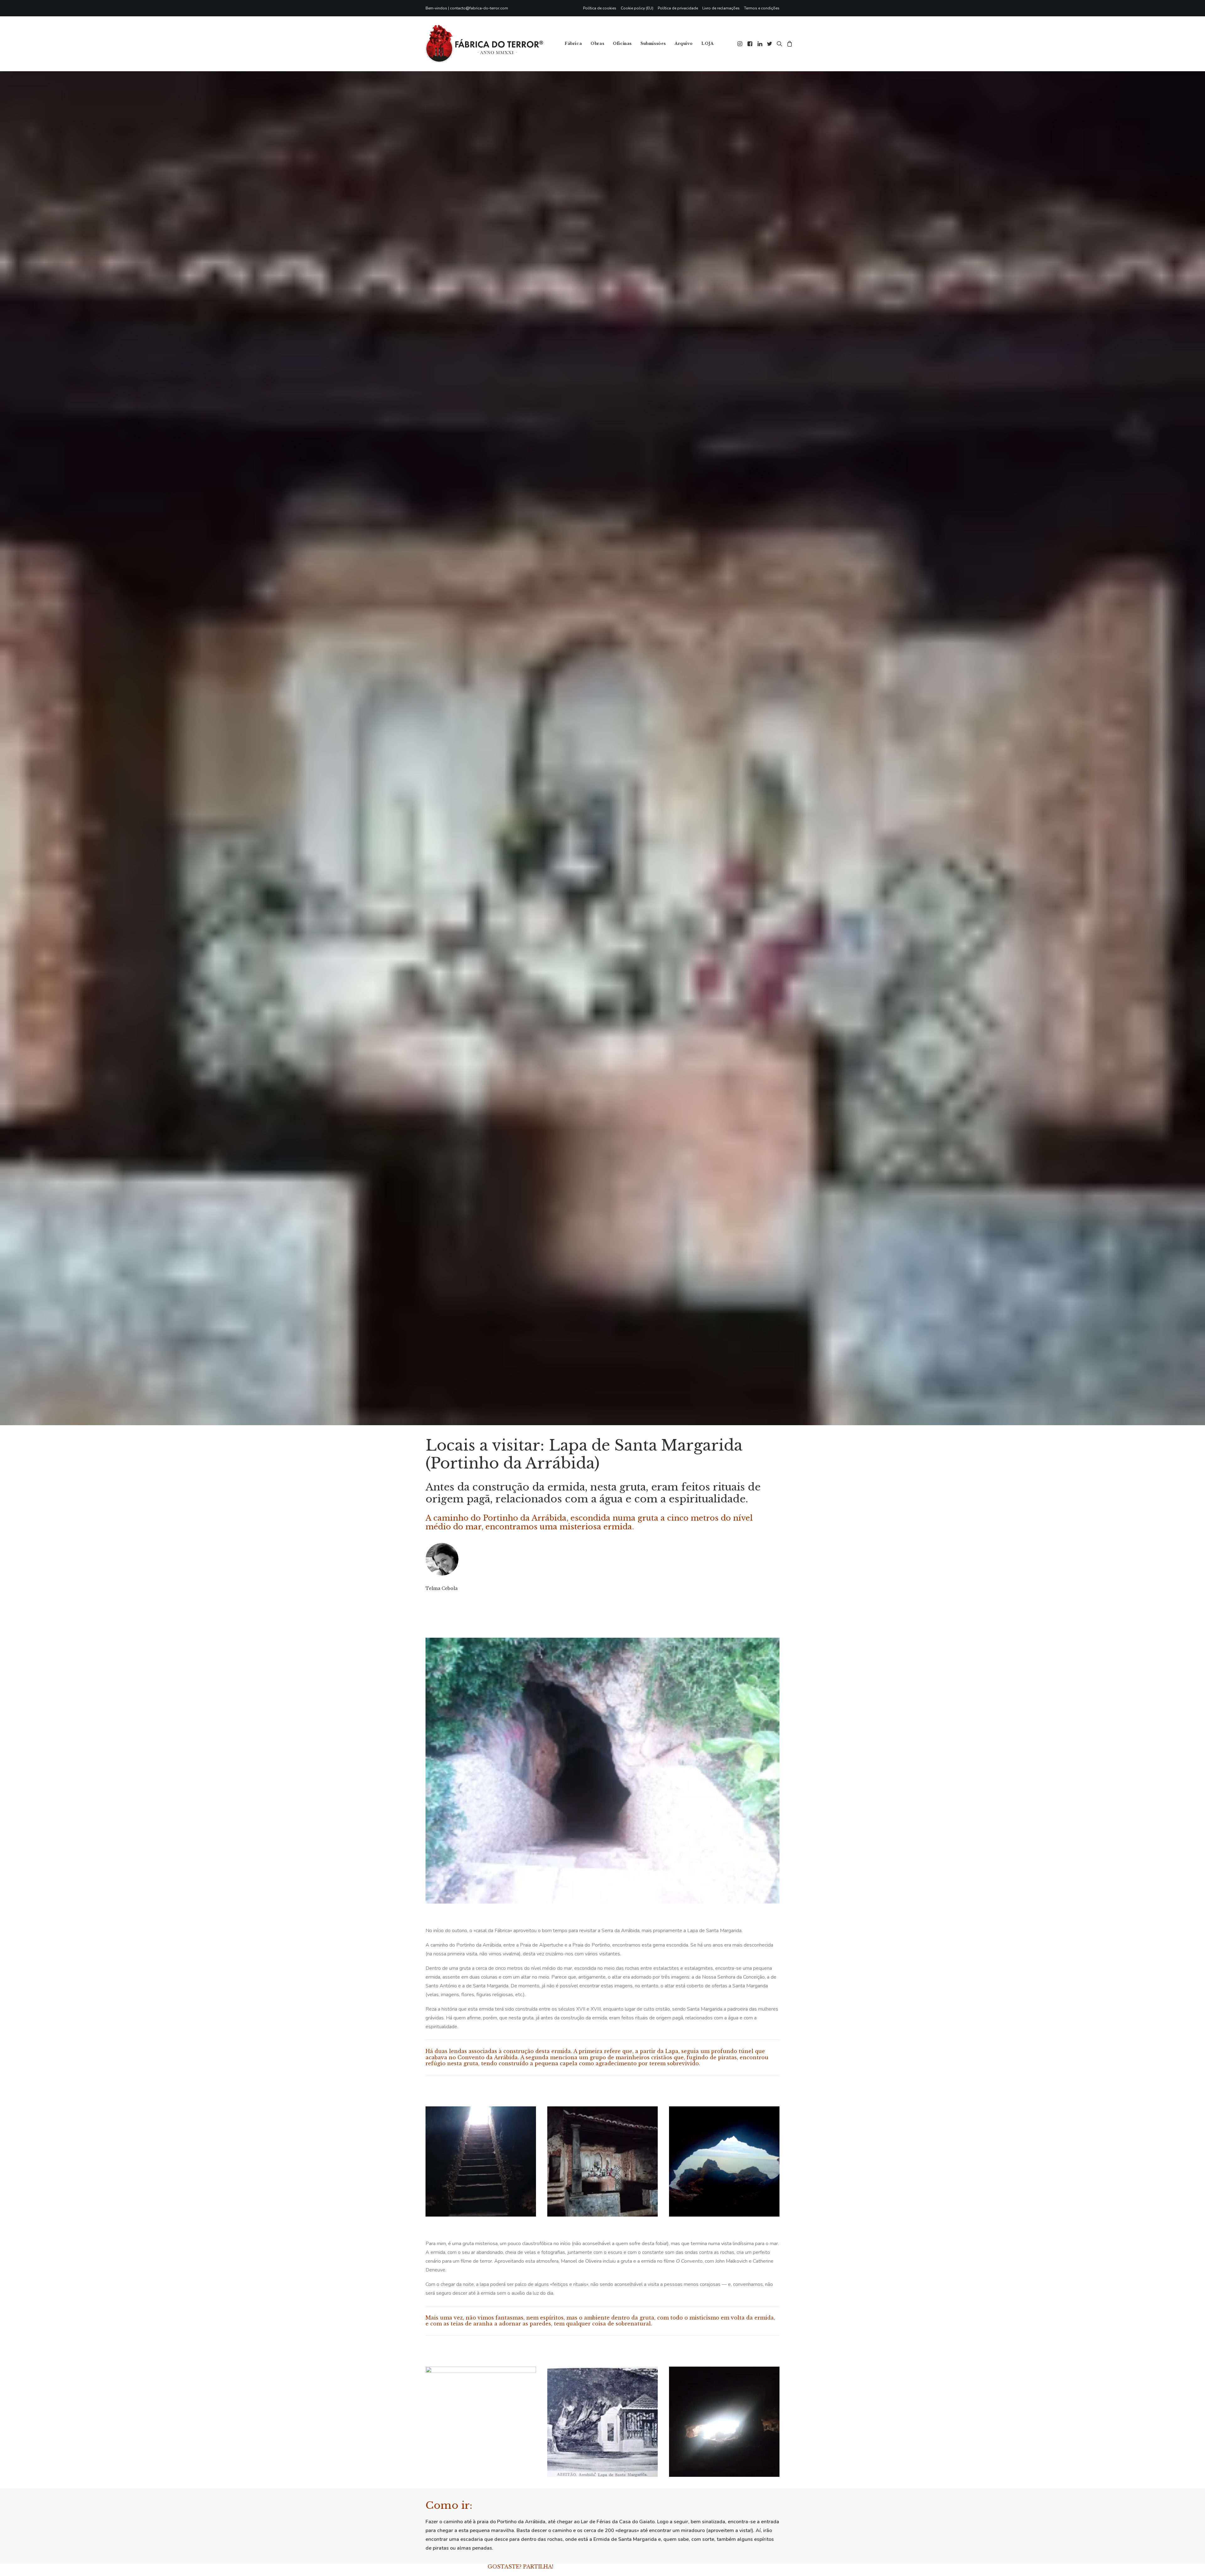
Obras (597, 43)
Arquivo (684, 43)
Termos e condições (762, 8)
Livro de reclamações (721, 8)
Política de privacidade (678, 8)
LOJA (707, 43)
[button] (740, 44)
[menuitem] (601, 8)
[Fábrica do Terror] (484, 44)
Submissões (653, 43)
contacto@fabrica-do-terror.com (479, 8)
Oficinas (622, 43)
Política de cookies (600, 8)
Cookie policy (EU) (637, 8)
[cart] (789, 44)
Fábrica (573, 43)
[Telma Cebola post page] (426, 1721)
